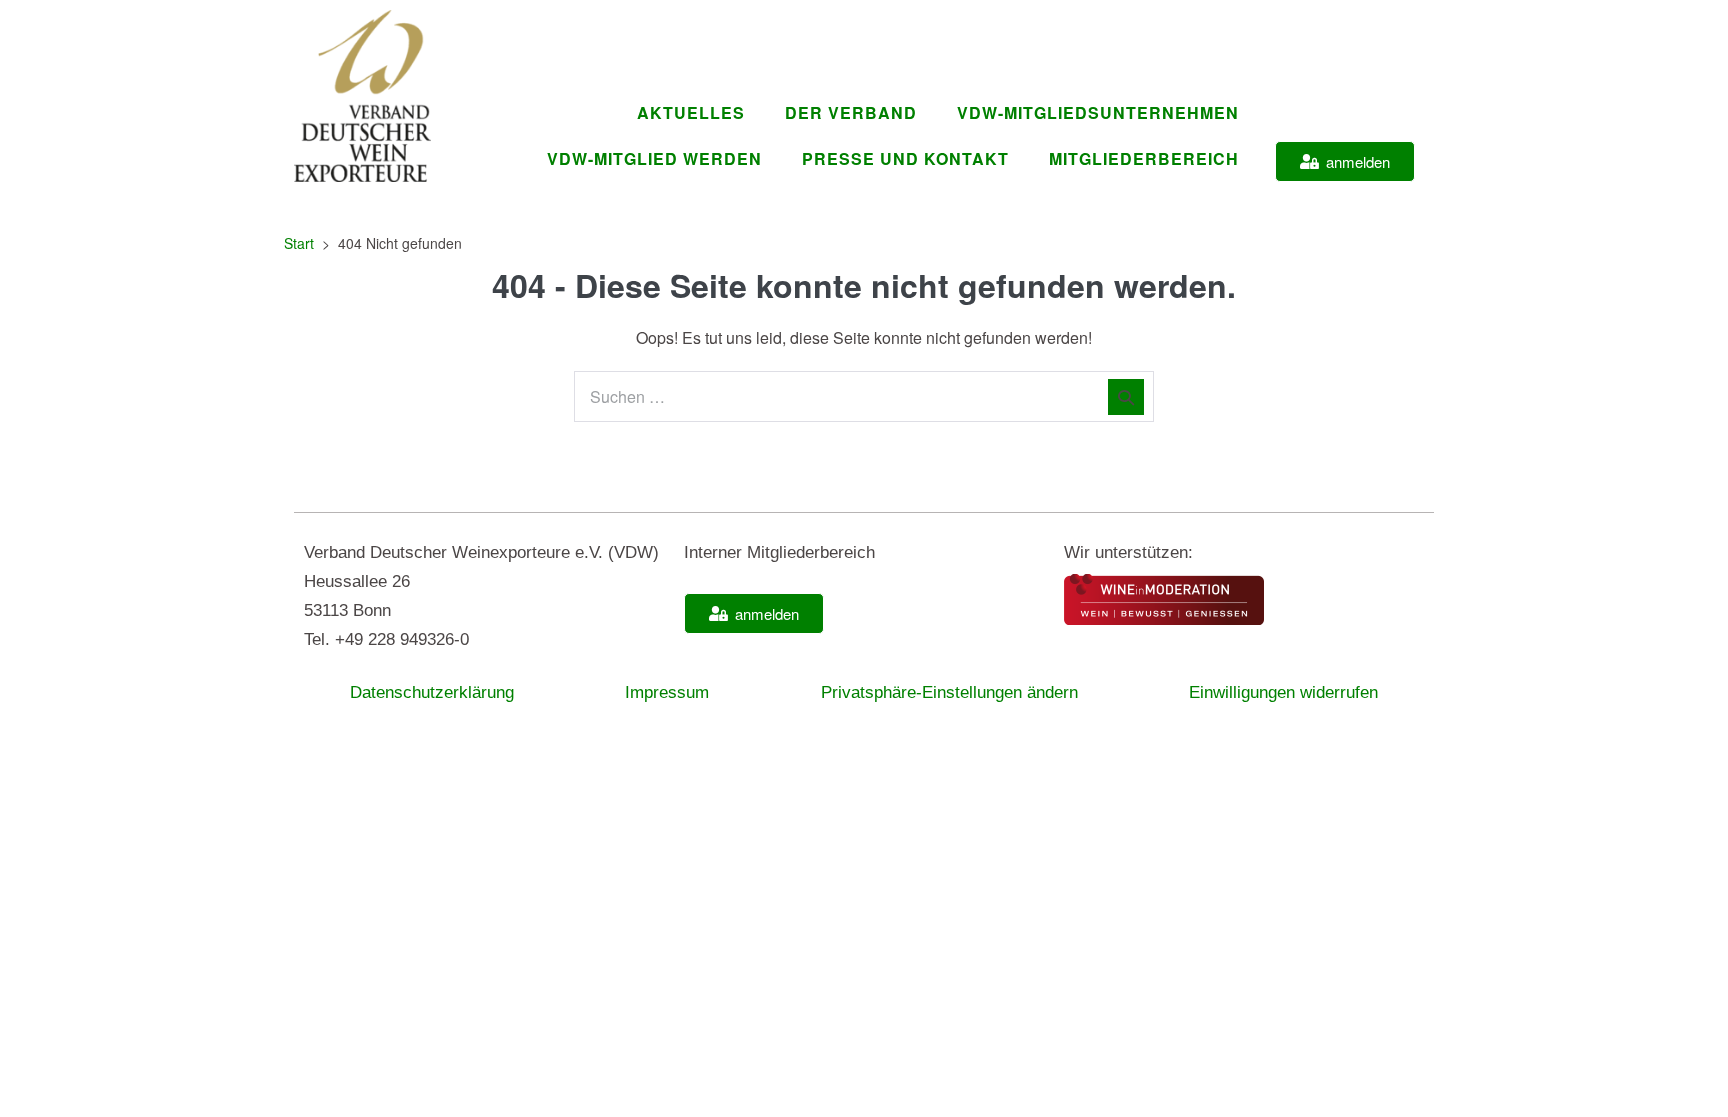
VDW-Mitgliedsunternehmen (1098, 112)
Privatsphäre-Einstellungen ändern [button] (949, 692)
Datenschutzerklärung (432, 692)
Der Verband (851, 112)
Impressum (667, 692)
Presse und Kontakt (905, 158)
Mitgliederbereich (1144, 158)
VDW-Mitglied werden (654, 158)
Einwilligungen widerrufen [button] (1283, 692)
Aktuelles (691, 112)
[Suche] (1126, 397)
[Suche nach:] (864, 396)
